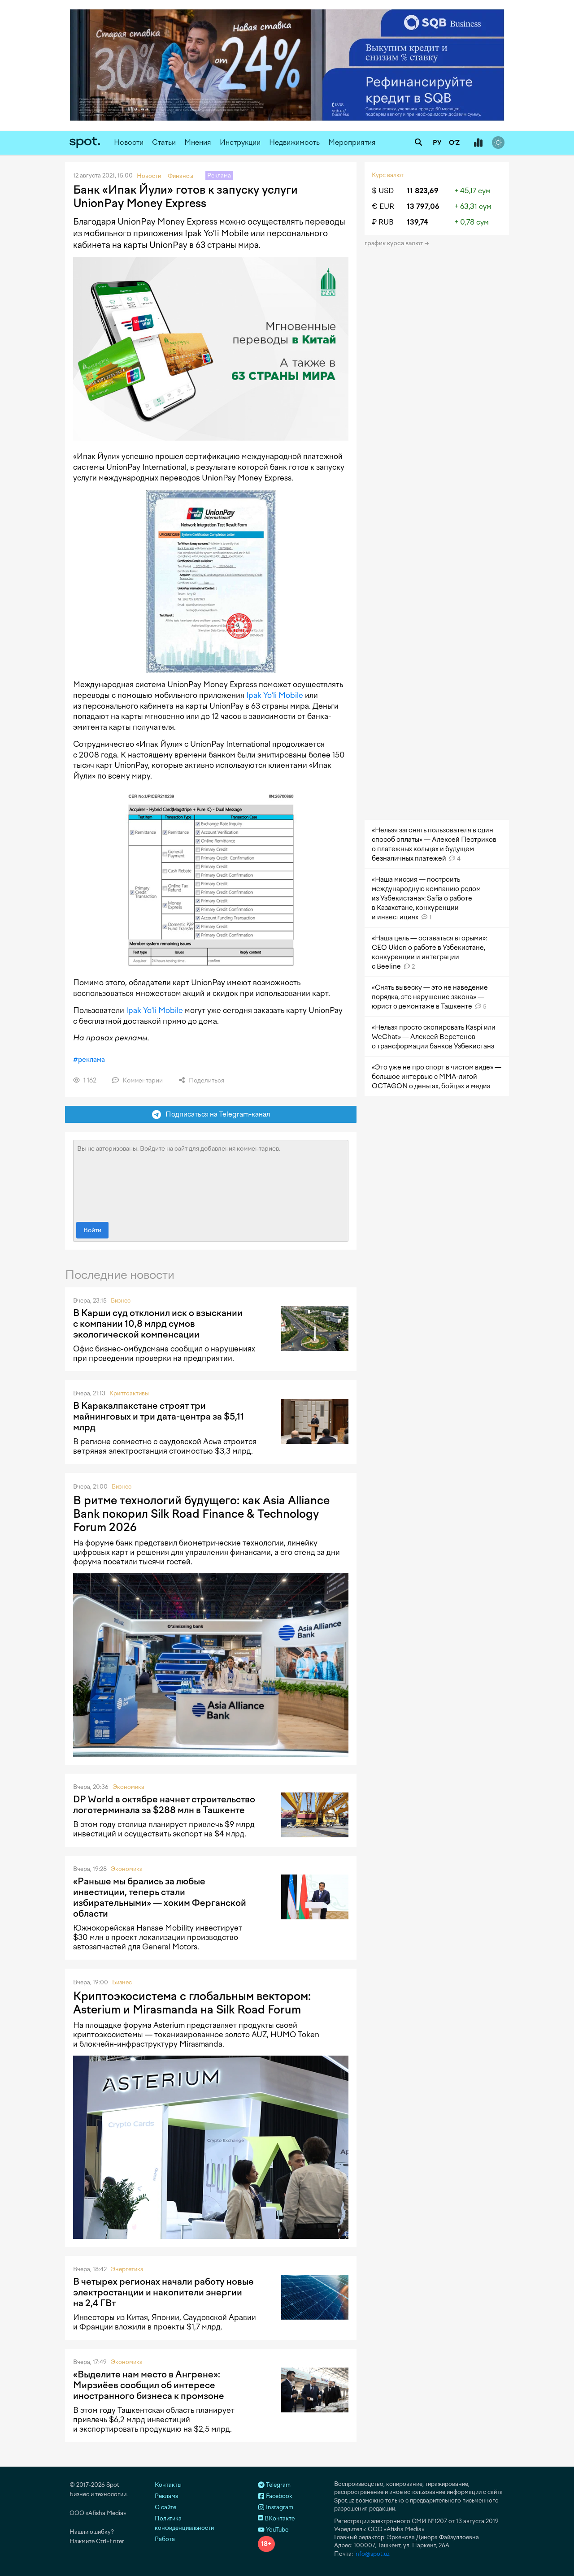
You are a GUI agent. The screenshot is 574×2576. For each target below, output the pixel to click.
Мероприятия (352, 142)
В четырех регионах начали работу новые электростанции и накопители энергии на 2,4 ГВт (163, 2292)
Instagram (279, 2507)
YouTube (276, 2530)
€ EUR (383, 206)
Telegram (278, 2485)
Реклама (167, 2496)
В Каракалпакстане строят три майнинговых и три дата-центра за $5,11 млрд (159, 1416)
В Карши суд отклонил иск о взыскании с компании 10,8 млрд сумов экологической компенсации (158, 1324)
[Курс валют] (478, 143)
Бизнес (121, 1301)
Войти (92, 1230)
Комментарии (142, 1080)
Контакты (168, 2485)
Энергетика (127, 2269)
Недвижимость (294, 142)
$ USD (383, 191)
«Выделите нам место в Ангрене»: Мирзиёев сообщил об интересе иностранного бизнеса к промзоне (149, 2385)
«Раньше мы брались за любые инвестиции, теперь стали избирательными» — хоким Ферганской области (160, 1897)
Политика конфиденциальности (184, 2523)
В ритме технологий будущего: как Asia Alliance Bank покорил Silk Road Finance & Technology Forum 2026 (201, 1514)
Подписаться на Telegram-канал (216, 1114)
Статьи (164, 142)
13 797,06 (423, 206)
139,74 (417, 222)
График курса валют (394, 243)
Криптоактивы (129, 1393)
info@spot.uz (372, 2554)
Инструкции (240, 142)
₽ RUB (383, 222)
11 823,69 (423, 191)
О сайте (165, 2507)
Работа (165, 2539)
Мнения (198, 142)
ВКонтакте (279, 2518)
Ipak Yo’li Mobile (275, 695)
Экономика (128, 1787)
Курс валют (388, 175)
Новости (129, 142)
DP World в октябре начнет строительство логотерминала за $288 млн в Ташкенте (164, 1805)
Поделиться (206, 1080)
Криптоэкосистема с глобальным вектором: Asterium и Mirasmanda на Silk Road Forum (192, 2003)
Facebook (278, 2496)
